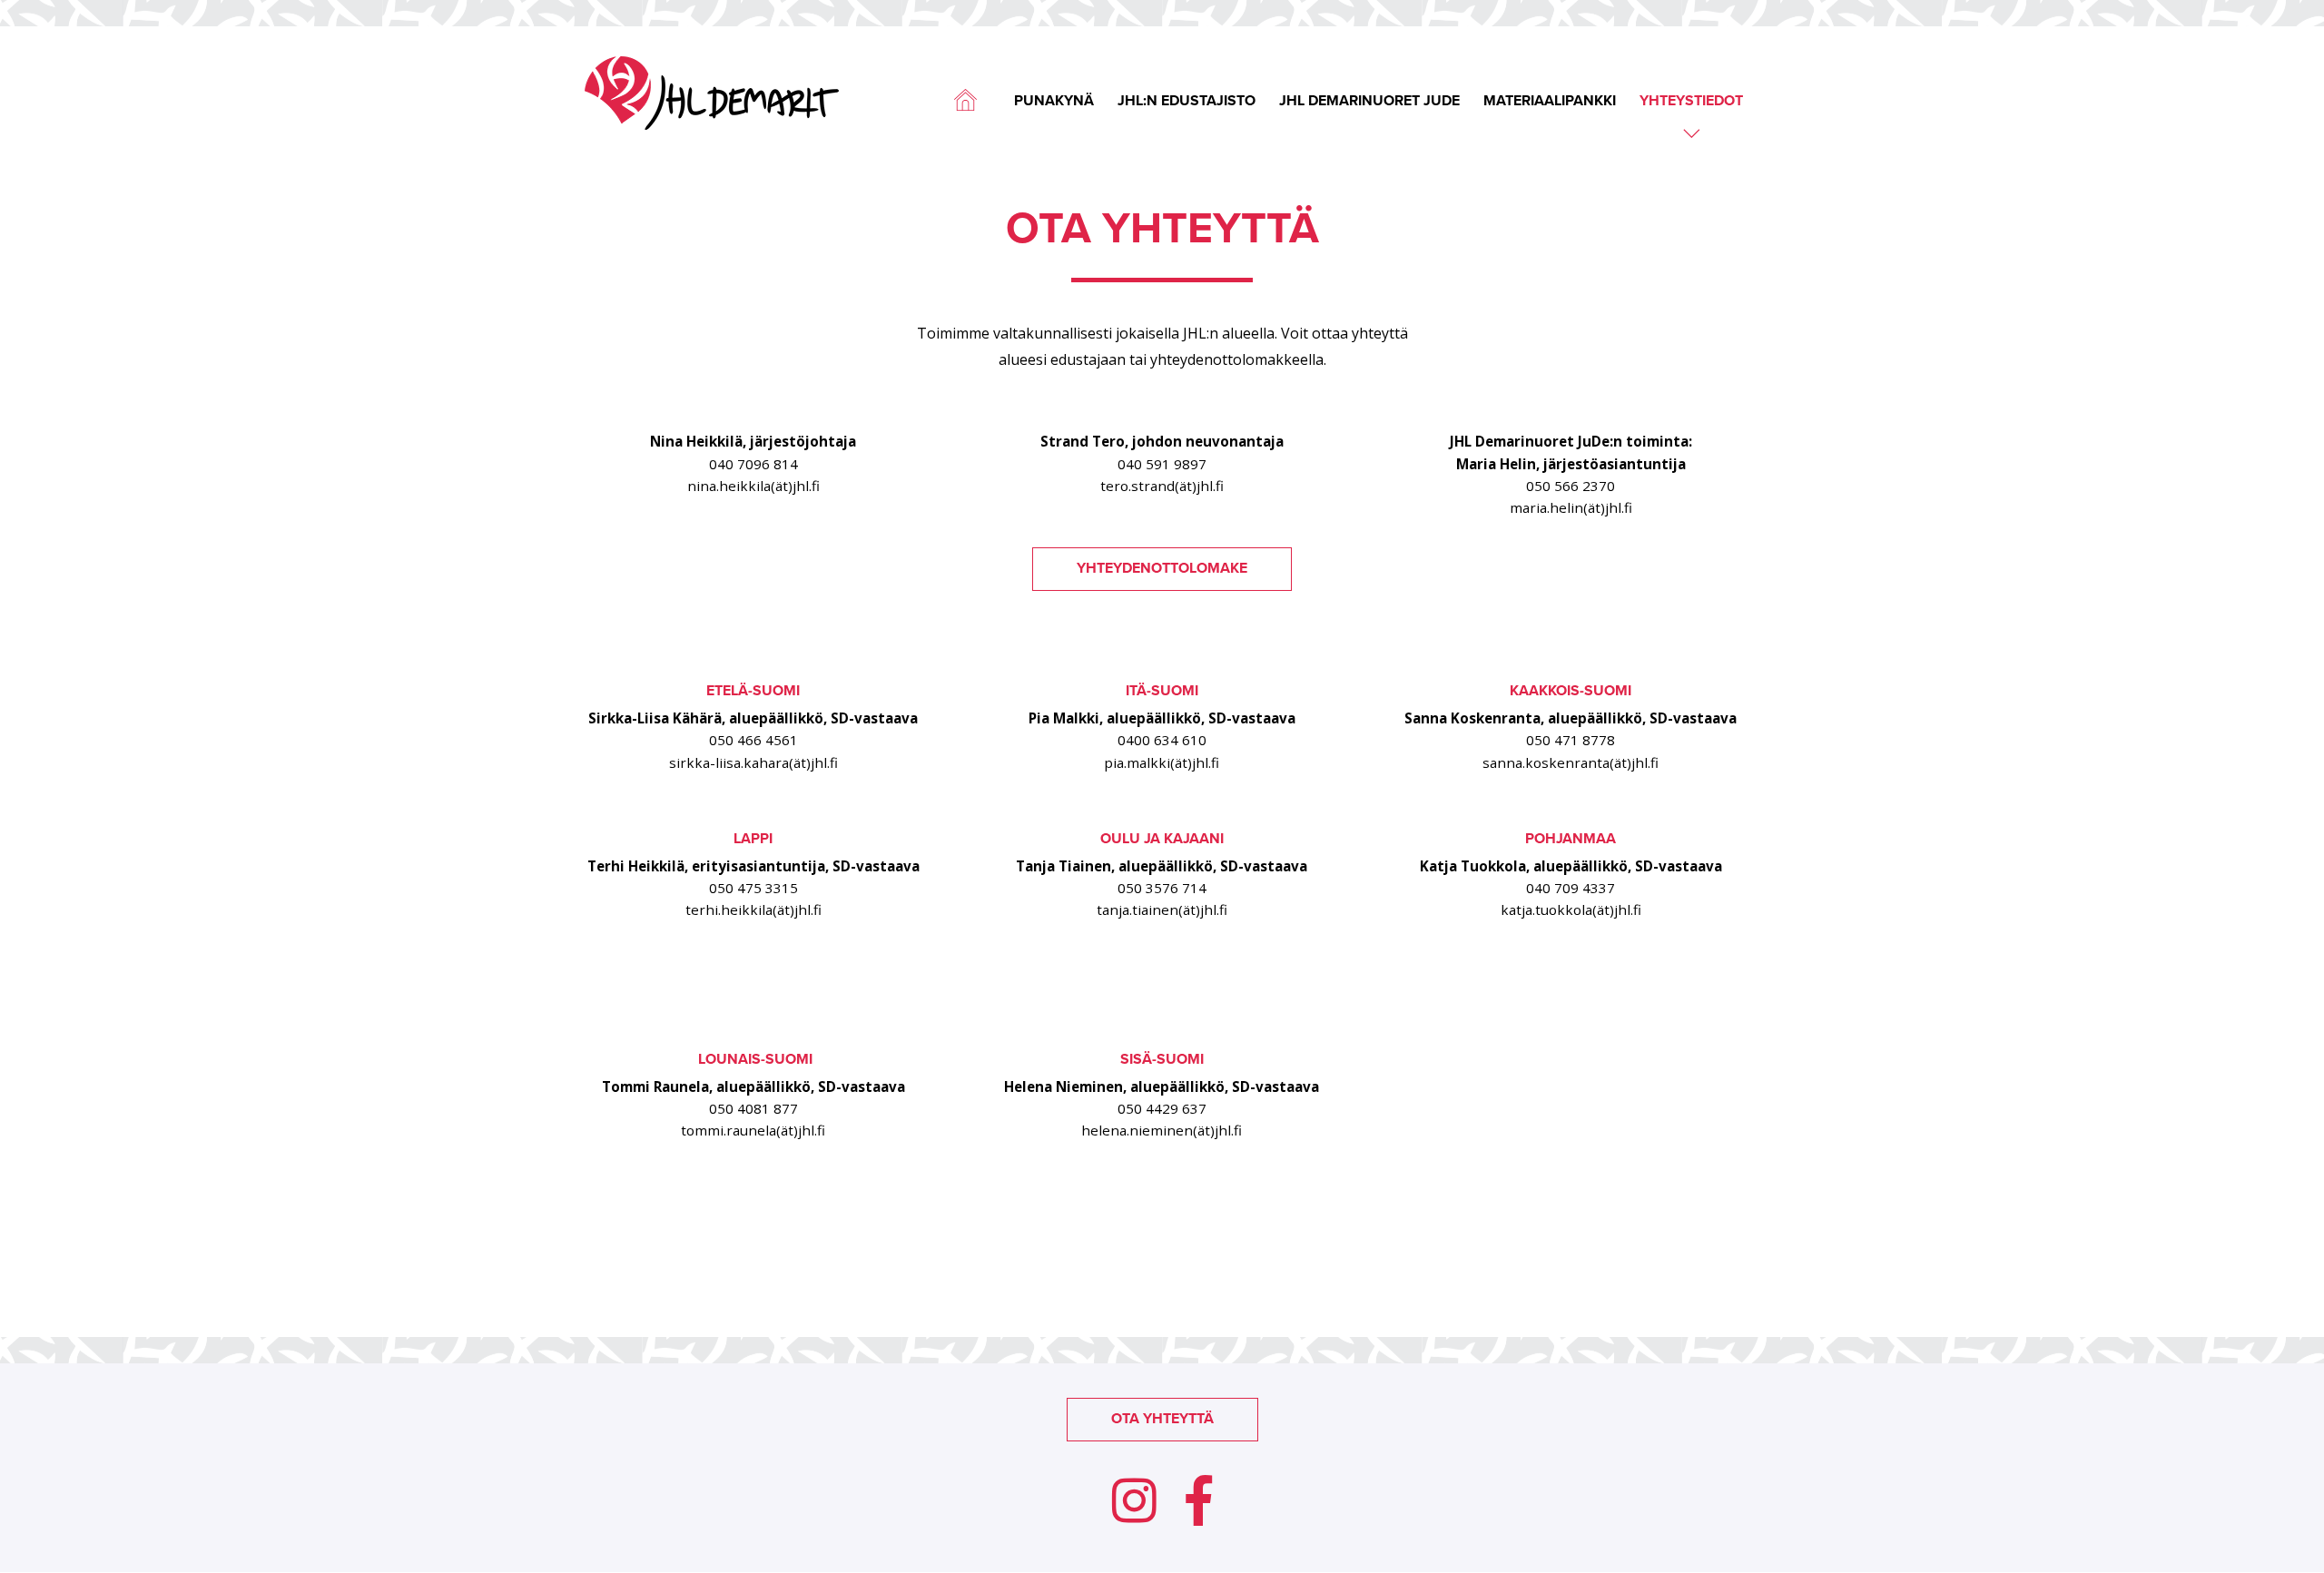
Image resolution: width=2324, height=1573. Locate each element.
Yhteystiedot (1691, 102)
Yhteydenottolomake (1162, 568)
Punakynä (1054, 102)
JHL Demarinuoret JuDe (1369, 102)
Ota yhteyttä (1162, 1419)
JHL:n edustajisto (1187, 102)
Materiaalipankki (1550, 102)
